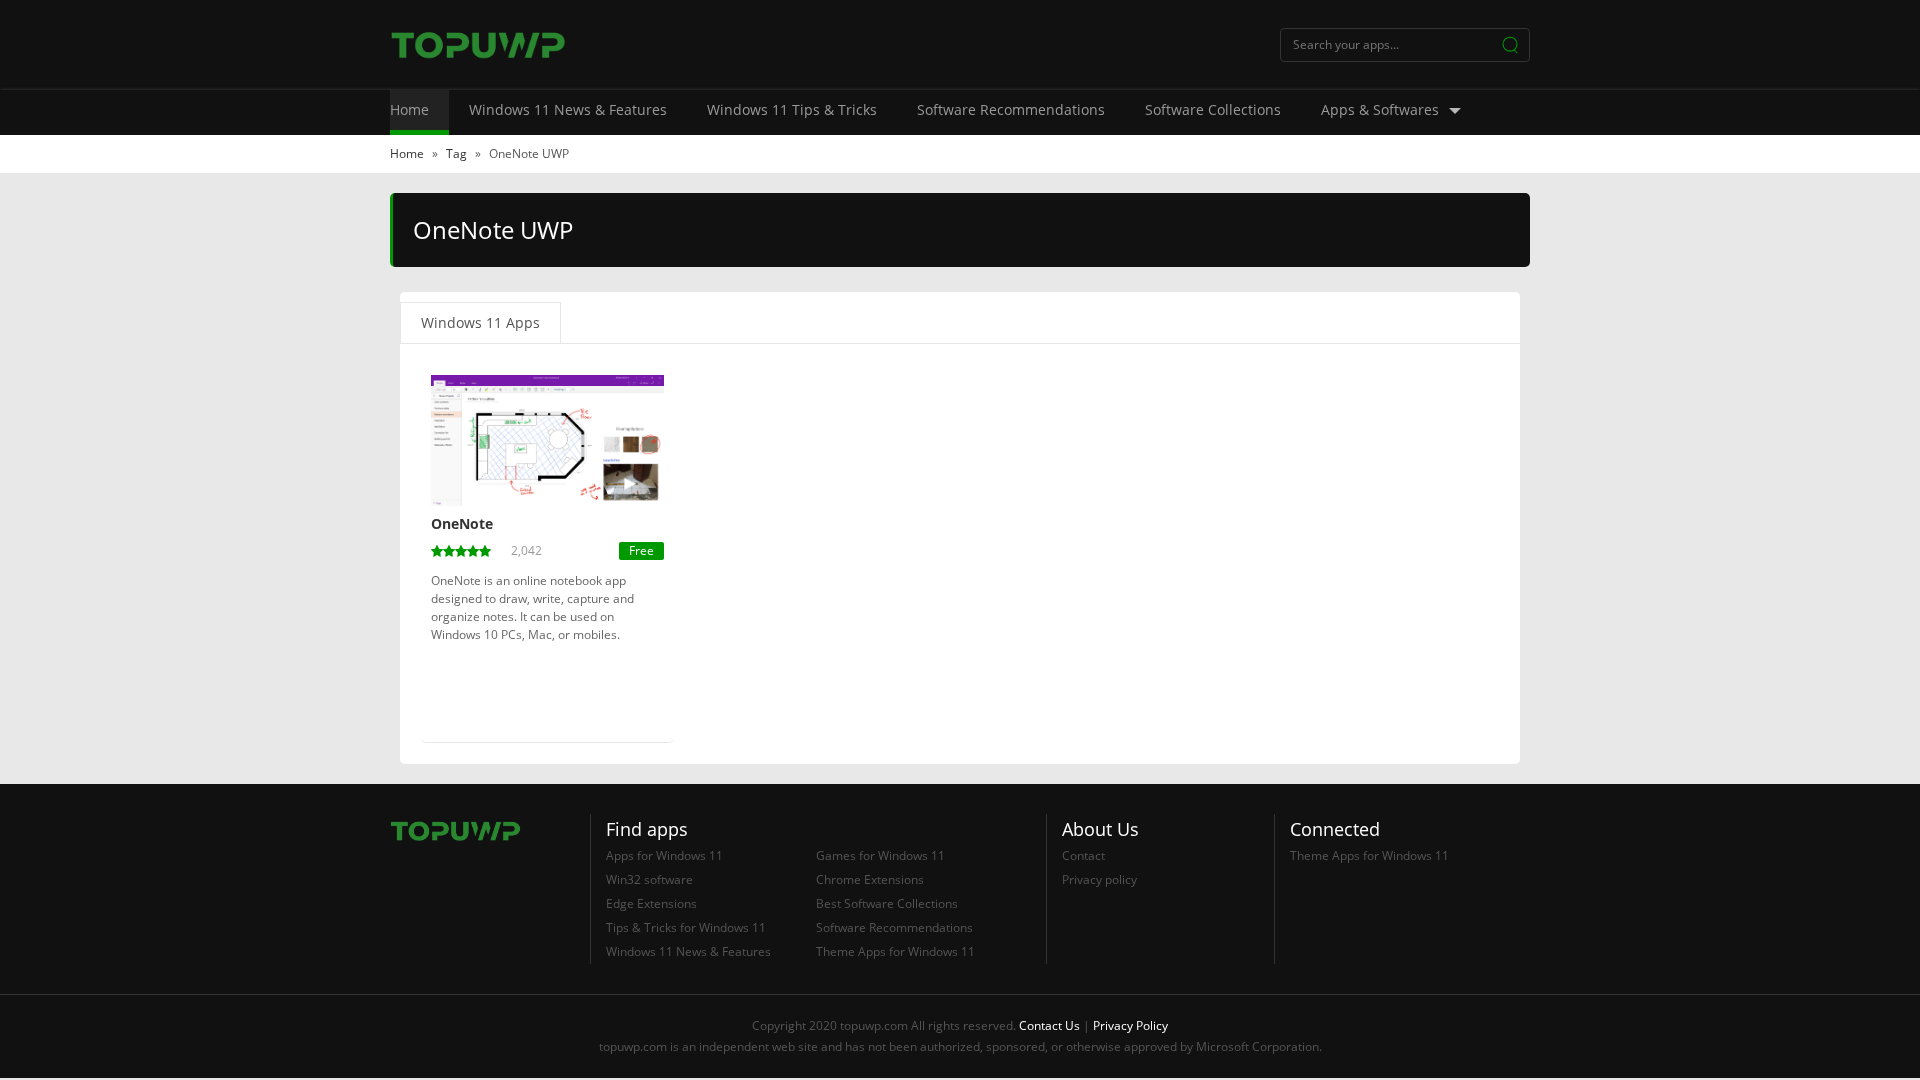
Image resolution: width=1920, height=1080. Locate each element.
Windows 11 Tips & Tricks (792, 109)
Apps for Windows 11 (664, 855)
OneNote (462, 523)
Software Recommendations (1011, 109)
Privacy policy (1099, 879)
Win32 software (649, 879)
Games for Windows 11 (880, 855)
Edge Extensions (651, 903)
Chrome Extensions (870, 879)
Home (409, 109)
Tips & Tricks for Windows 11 (686, 927)
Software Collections (1213, 109)
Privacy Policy (1130, 1025)
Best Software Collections (887, 903)
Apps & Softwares (1380, 109)
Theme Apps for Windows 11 (895, 951)
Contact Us (1049, 1025)
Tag (456, 153)
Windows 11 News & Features (568, 109)
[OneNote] (547, 440)
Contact (1083, 855)
